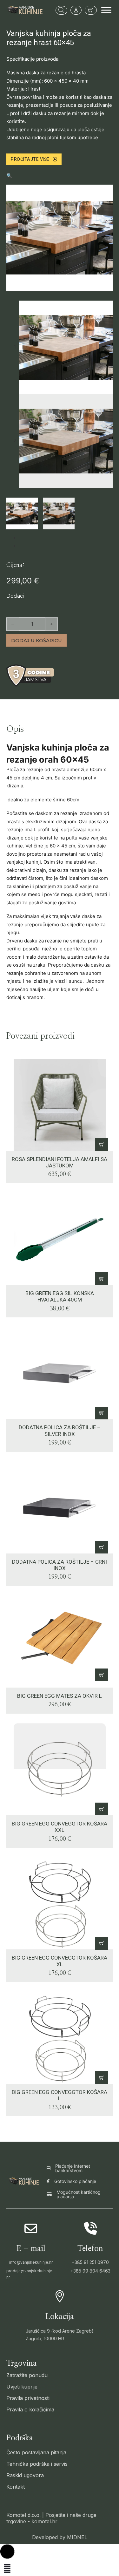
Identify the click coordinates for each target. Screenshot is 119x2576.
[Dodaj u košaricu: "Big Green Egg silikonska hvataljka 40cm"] (102, 1279)
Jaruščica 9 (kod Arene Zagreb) (60, 2331)
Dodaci (15, 596)
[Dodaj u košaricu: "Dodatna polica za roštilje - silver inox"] (102, 1413)
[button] (60, 176)
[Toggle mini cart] (91, 10)
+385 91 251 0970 (90, 2262)
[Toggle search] (61, 10)
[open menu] (106, 10)
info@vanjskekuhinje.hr (31, 2262)
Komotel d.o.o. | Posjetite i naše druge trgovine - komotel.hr (51, 2518)
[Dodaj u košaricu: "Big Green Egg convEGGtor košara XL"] (102, 1943)
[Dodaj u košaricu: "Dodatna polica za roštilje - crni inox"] (102, 1547)
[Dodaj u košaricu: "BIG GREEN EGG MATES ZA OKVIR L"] (102, 1675)
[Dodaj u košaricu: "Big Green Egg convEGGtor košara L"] (102, 2077)
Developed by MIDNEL (60, 2537)
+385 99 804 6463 (90, 2271)
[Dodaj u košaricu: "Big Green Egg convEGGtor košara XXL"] (102, 1809)
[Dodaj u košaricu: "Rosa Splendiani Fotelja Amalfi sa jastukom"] (102, 1145)
